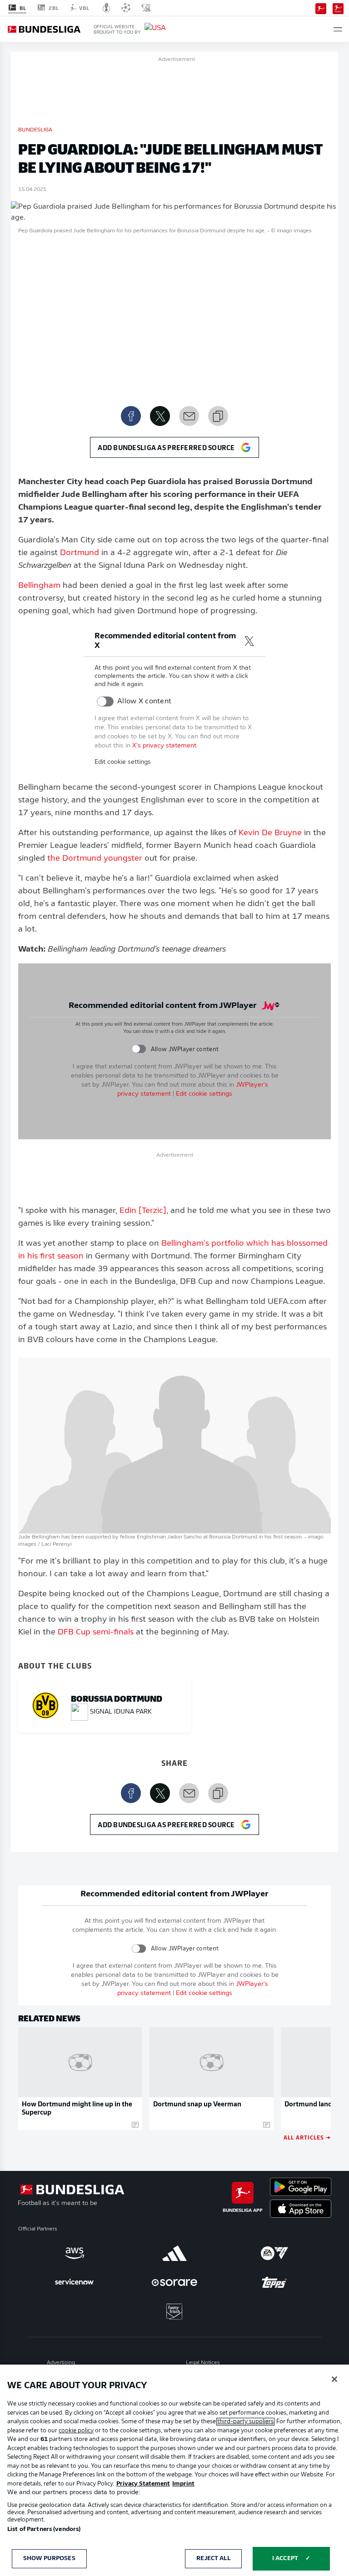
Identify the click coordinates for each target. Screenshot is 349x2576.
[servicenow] (75, 2282)
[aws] (75, 2253)
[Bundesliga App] (321, 8)
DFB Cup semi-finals (96, 1633)
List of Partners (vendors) (44, 2529)
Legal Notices (203, 2363)
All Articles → (307, 2137)
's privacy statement (164, 746)
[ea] (274, 2253)
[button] (338, 29)
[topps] (274, 2282)
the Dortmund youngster (95, 859)
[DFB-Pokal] (107, 8)
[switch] (105, 702)
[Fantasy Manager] (338, 8)
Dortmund (80, 553)
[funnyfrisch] (174, 2312)
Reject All (213, 2558)
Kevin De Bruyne (270, 833)
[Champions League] (126, 8)
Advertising (61, 2363)
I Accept (285, 2558)
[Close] (334, 2379)
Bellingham (39, 586)
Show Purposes (49, 2558)
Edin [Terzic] (143, 1211)
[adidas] (174, 2253)
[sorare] (174, 2282)
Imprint (183, 2484)
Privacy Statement (143, 2484)
